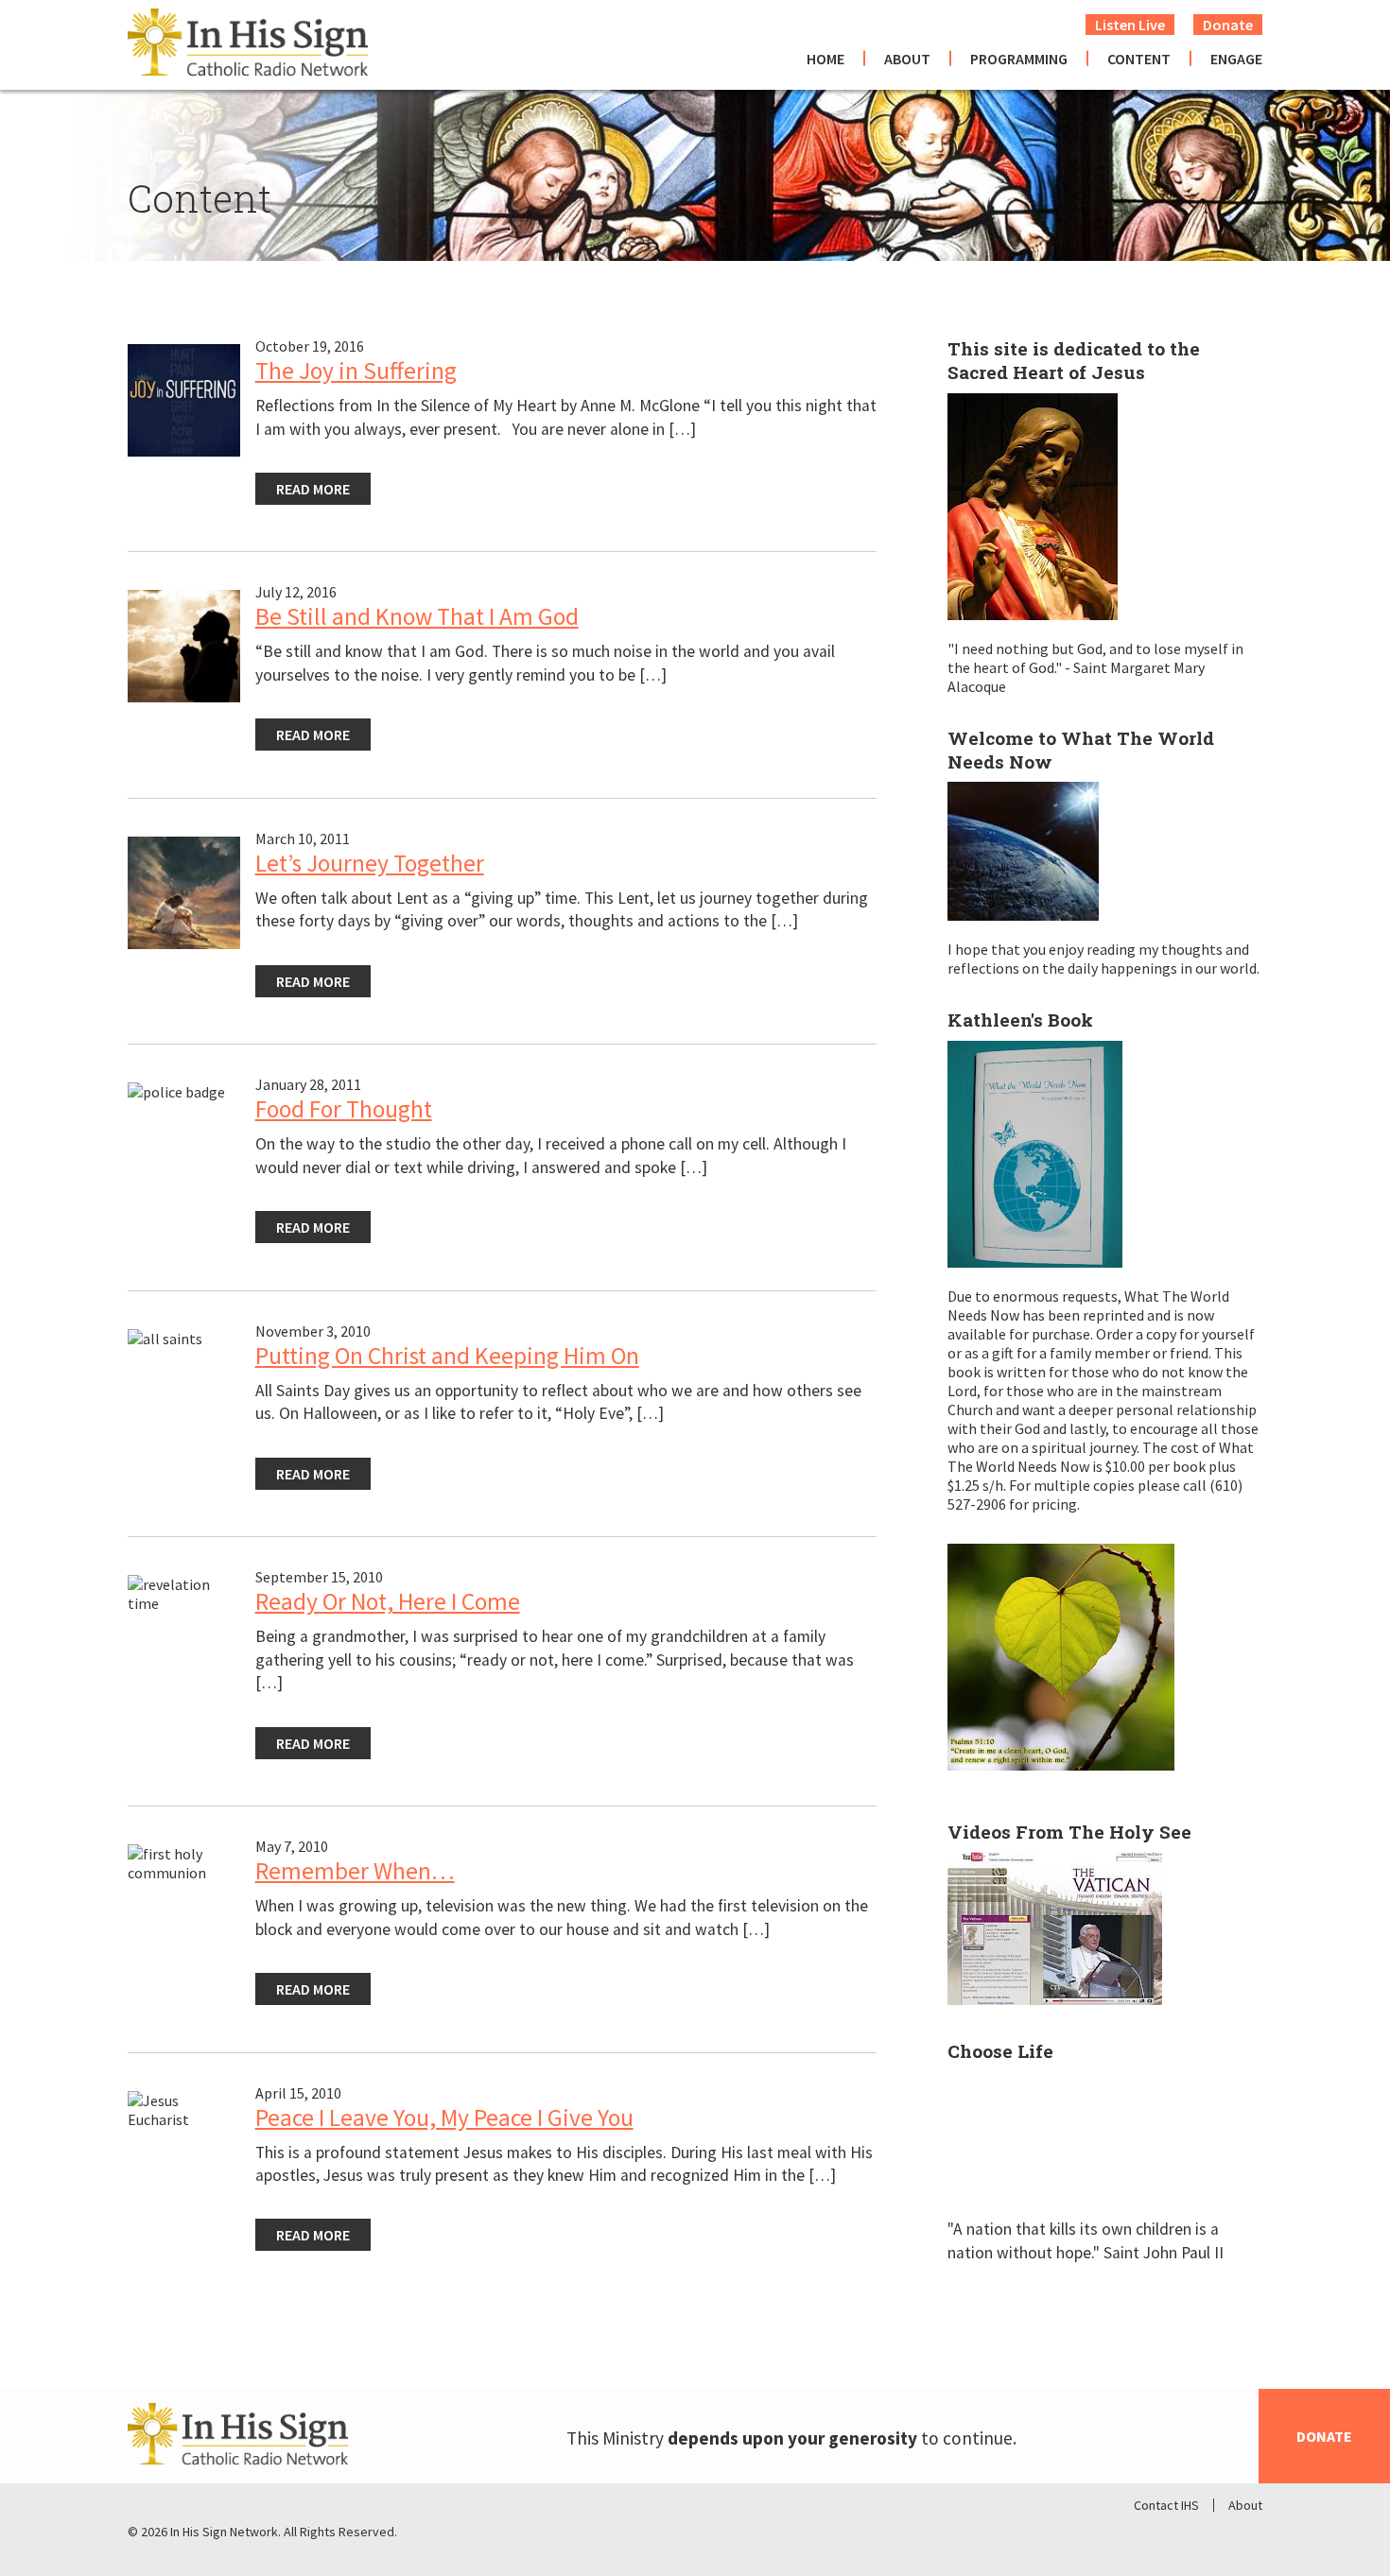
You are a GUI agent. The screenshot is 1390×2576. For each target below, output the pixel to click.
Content (1139, 59)
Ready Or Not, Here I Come (388, 1601)
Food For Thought (344, 1109)
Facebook (1149, 2536)
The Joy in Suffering (356, 371)
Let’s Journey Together (370, 863)
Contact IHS (1166, 2505)
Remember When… (355, 1871)
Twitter (1198, 2536)
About (907, 59)
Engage (1236, 59)
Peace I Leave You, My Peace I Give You (444, 2118)
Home (825, 59)
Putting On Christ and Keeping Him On (447, 1356)
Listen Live (1130, 25)
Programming (1019, 59)
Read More (313, 489)
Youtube (1247, 2536)
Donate (1228, 25)
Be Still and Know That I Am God (417, 616)
